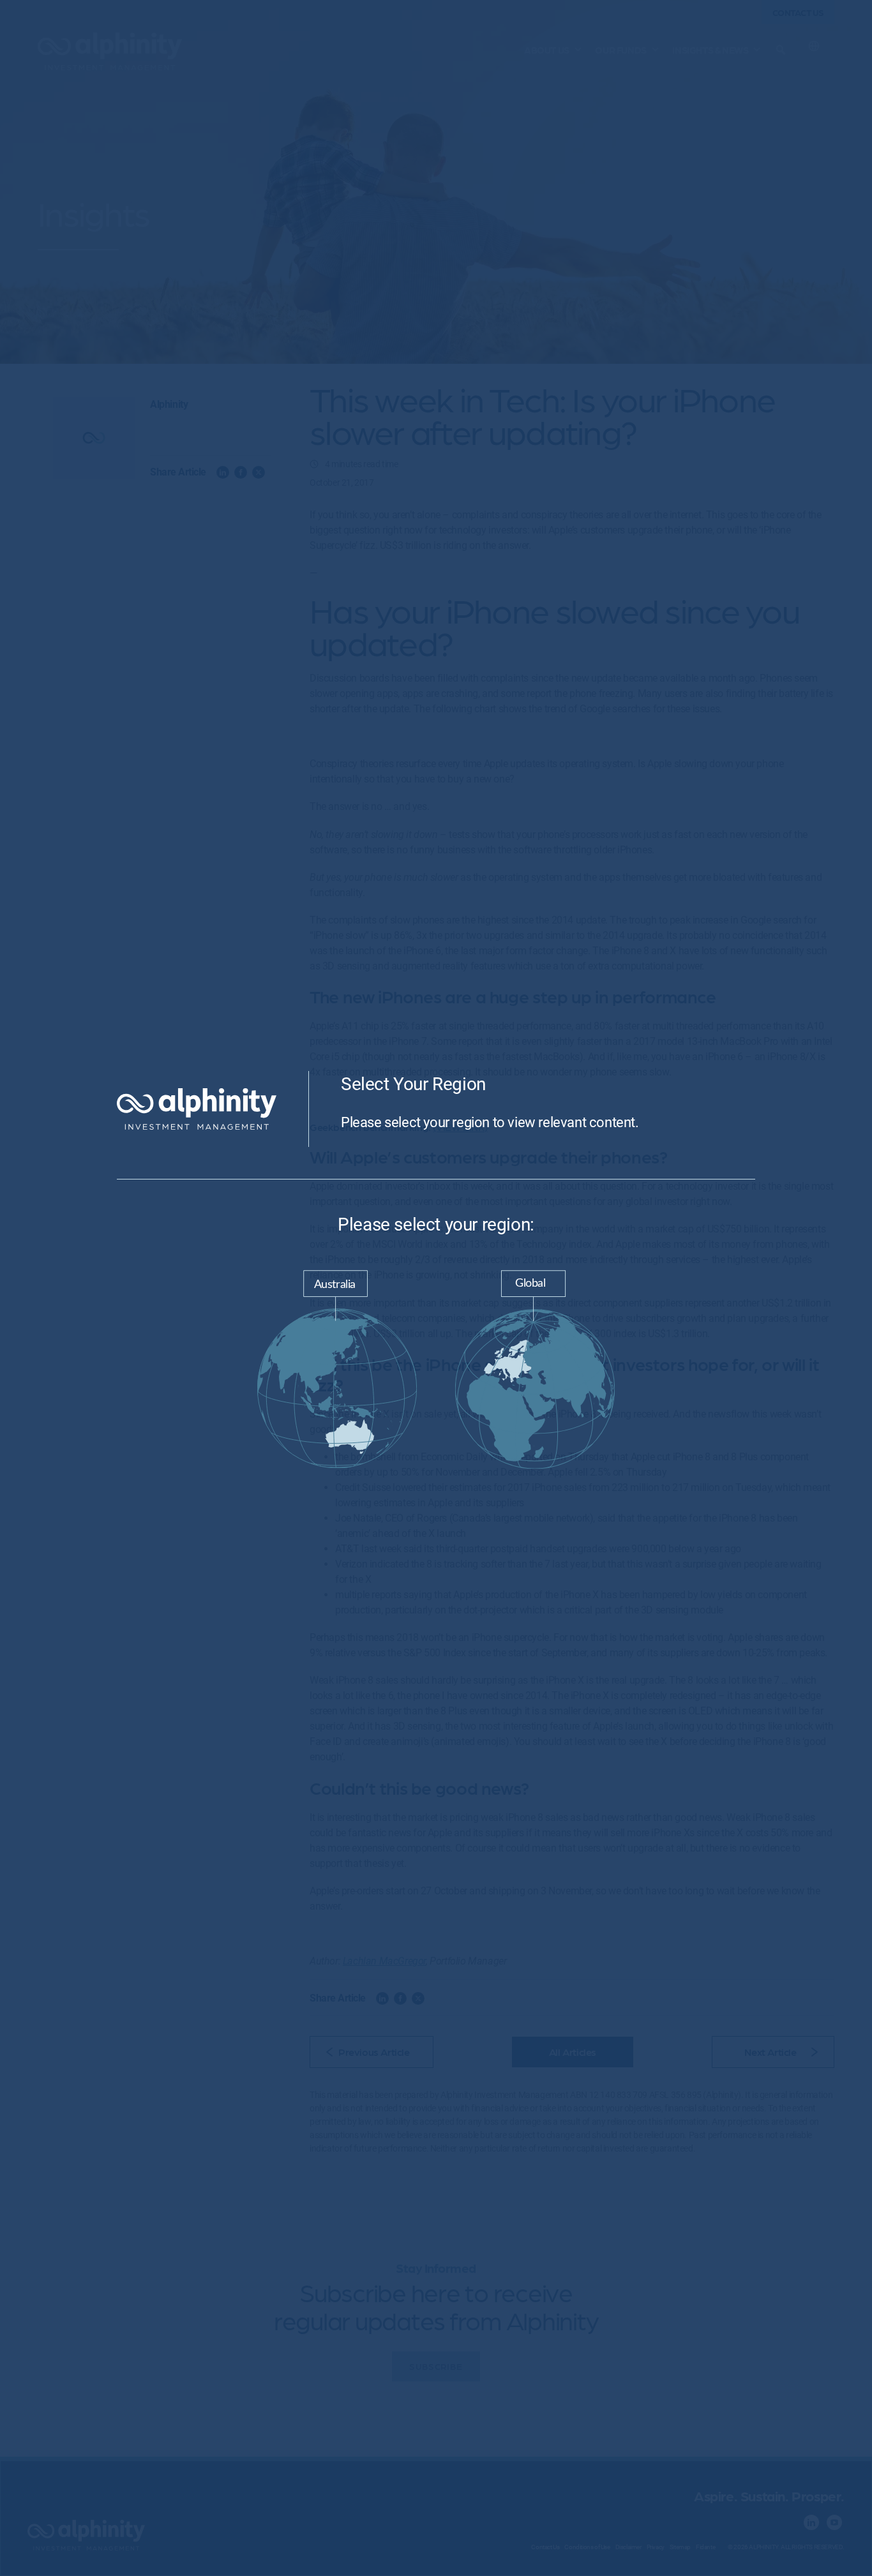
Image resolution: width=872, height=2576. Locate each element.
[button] (337, 1372)
